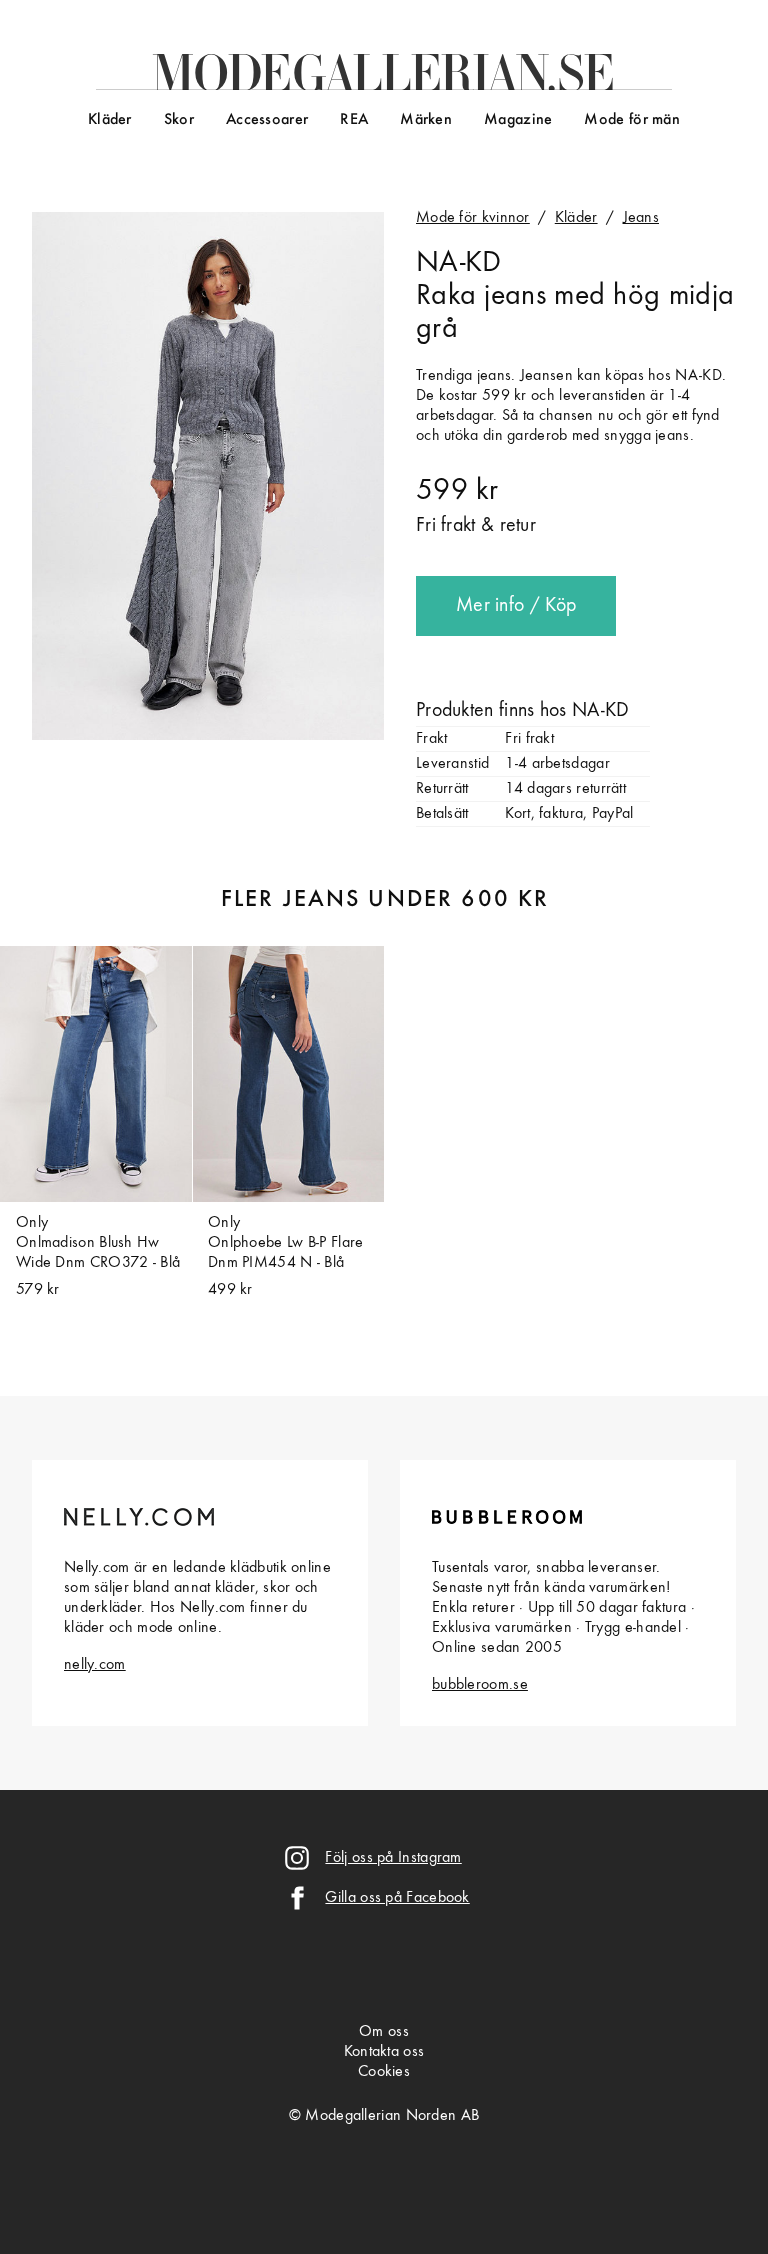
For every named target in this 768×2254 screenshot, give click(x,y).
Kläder (110, 120)
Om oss (384, 2032)
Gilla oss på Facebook (397, 1898)
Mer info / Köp (516, 606)
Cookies (384, 2072)
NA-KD (459, 263)
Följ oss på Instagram (393, 1858)
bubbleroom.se (480, 1685)
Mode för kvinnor (473, 218)
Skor (179, 120)
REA (354, 120)
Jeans (641, 218)
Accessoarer (267, 120)
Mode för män (632, 120)
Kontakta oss (384, 2052)
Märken (426, 120)
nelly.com (95, 1665)
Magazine (518, 120)
